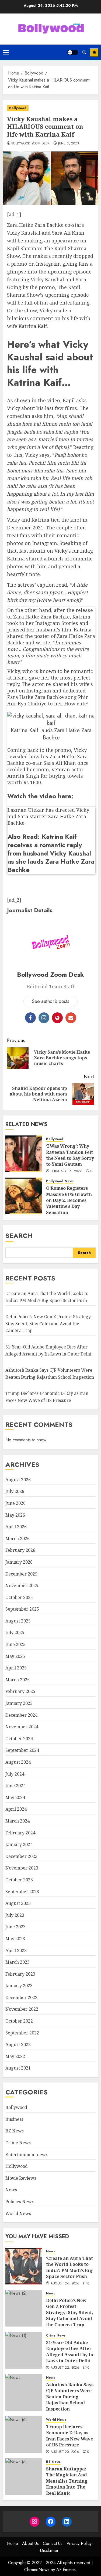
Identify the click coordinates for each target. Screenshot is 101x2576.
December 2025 (21, 1574)
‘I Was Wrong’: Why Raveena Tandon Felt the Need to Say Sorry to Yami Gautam (70, 1155)
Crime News (18, 2143)
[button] (6, 52)
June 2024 (15, 1786)
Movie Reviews (21, 2178)
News (69, 1181)
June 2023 (15, 1927)
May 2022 (15, 2056)
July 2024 (15, 1774)
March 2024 (18, 1821)
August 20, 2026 (65, 2452)
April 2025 (16, 1668)
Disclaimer (49, 2550)
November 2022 (22, 2009)
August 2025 (18, 1621)
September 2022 (22, 2033)
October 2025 (19, 1597)
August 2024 (18, 1762)
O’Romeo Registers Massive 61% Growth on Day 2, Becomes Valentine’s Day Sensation (69, 1200)
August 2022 (18, 2044)
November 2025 (22, 1586)
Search (19, 1235)
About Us (30, 2543)
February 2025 (20, 1691)
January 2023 (19, 1986)
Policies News (20, 2202)
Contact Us (53, 2543)
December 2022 (21, 1997)
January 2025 (19, 1703)
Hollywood (17, 2166)
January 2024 (19, 1844)
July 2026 (15, 1491)
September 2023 (22, 1892)
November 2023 (22, 1868)
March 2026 (18, 1539)
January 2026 (19, 1562)
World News (18, 2213)
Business (14, 2119)
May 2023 (15, 1939)
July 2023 (15, 1915)
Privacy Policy (79, 2543)
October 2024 (19, 1739)
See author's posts (50, 1001)
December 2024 (21, 1715)
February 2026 (20, 1550)
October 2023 (19, 1880)
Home (13, 2543)
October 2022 (19, 2021)
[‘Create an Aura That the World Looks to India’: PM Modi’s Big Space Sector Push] (24, 2266)
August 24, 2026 (65, 2284)
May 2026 (15, 1515)
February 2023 (20, 1974)
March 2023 (18, 1962)
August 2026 (18, 1480)
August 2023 (18, 1903)
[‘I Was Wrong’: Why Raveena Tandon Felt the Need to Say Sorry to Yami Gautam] (24, 1154)
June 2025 (15, 1644)
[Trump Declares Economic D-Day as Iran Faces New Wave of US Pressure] (24, 2435)
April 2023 (16, 1950)
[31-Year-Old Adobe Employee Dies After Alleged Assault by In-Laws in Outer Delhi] (24, 2350)
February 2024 (20, 1833)
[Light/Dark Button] (73, 52)
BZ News (15, 2131)
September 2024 (22, 1750)
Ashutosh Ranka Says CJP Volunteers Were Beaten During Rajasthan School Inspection (70, 2397)
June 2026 (15, 1503)
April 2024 (16, 1809)
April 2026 (16, 1527)
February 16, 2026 (66, 1171)
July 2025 (15, 1632)
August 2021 (18, 2068)
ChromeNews (37, 2570)
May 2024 (15, 1797)
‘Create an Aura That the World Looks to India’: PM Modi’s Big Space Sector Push (69, 2267)
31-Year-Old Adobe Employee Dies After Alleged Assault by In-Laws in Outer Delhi (70, 2352)
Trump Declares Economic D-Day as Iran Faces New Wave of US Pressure (69, 2436)
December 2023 (21, 1856)
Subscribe (94, 52)
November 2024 (22, 1727)
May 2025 (15, 1656)
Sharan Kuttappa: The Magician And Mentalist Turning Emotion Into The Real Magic (67, 2481)
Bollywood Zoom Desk (31, 144)
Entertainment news (27, 2155)
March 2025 (18, 1680)
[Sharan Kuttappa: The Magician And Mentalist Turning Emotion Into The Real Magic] (24, 2477)
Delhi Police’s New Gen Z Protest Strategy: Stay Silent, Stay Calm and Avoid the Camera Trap (49, 1324)
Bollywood (18, 108)
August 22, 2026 (65, 2368)
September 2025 (22, 1609)
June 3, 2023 (69, 144)
